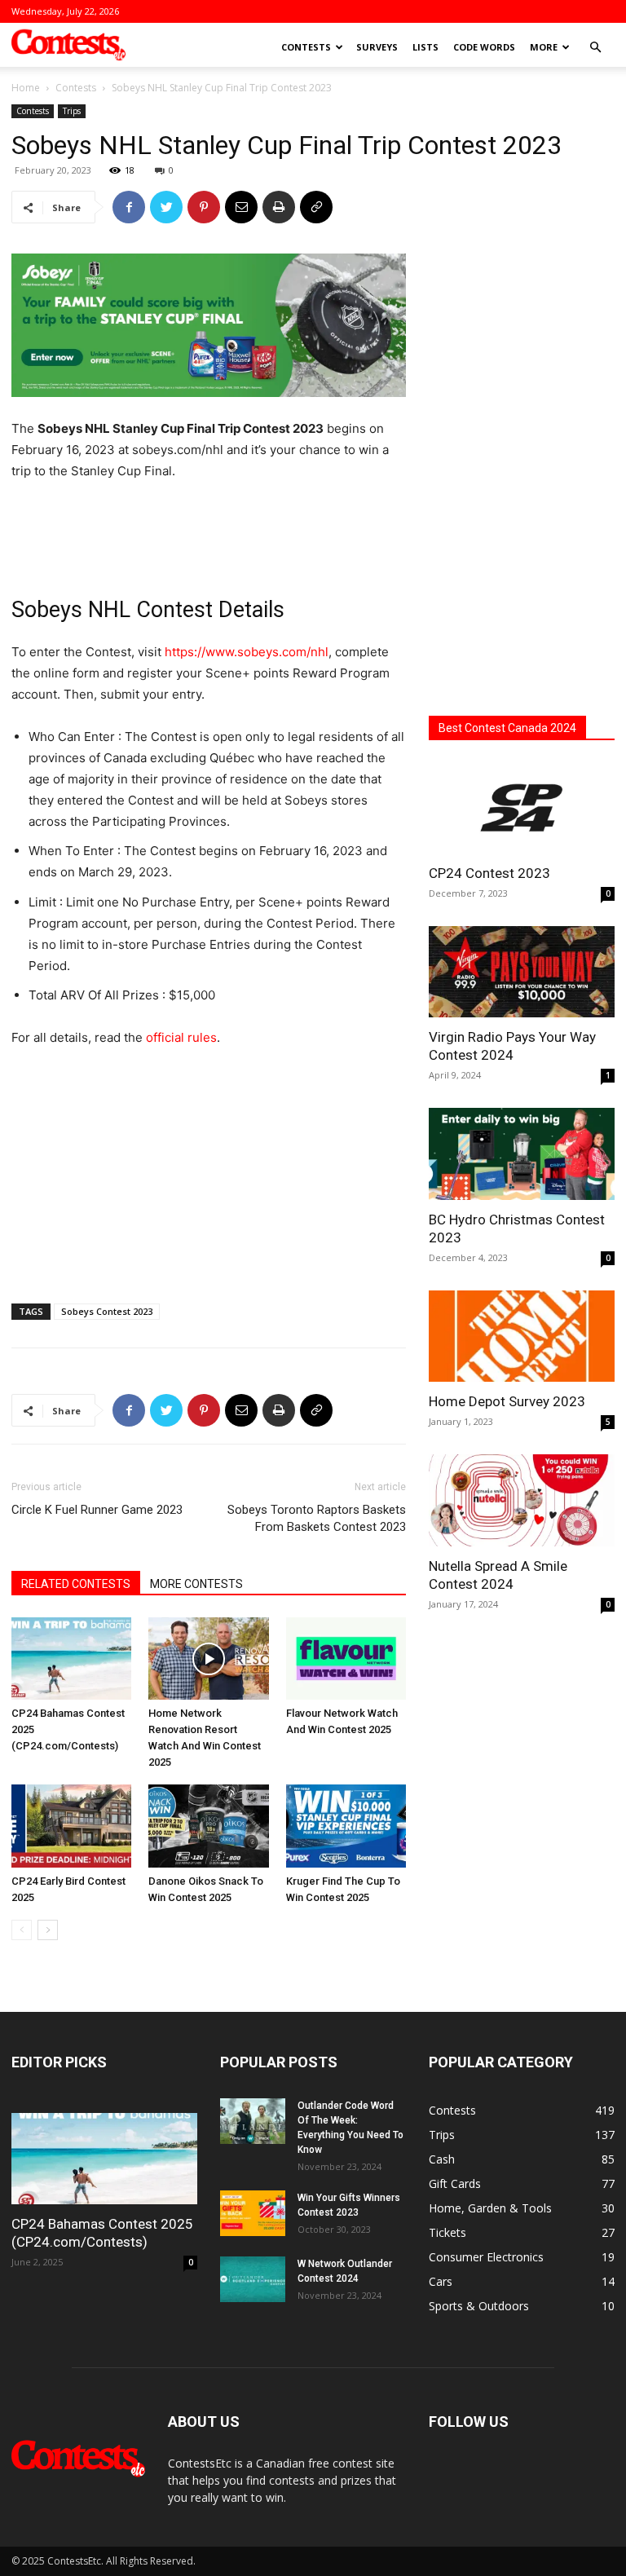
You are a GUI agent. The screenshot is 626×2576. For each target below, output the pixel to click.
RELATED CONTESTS (76, 1584)
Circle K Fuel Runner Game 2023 (97, 1510)
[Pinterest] (204, 207)
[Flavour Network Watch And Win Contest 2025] (346, 1659)
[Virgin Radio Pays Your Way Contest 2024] (522, 972)
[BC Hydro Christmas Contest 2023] (522, 1154)
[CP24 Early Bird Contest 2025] (71, 1826)
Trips (72, 111)
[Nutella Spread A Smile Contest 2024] (522, 1500)
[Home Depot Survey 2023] (522, 1337)
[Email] (241, 207)
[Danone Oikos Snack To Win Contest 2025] (208, 1826)
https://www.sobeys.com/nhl (247, 652)
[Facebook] (129, 207)
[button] (595, 48)
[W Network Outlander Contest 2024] (253, 2279)
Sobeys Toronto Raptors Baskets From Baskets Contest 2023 (317, 1518)
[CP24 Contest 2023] (522, 807)
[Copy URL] (316, 207)
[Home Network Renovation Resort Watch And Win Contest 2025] (208, 1659)
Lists (425, 47)
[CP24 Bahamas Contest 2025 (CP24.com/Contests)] (71, 1659)
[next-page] (48, 1930)
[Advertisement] (209, 528)
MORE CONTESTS (196, 1584)
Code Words (484, 47)
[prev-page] (22, 1930)
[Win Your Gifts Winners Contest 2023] (253, 2213)
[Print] (279, 207)
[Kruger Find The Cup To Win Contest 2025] (346, 1826)
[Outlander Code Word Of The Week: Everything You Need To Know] (253, 2121)
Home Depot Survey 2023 (507, 1401)
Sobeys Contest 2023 (107, 1311)
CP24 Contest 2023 (489, 873)
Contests (306, 47)
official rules (181, 1037)
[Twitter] (166, 207)
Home (26, 88)
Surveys (377, 47)
